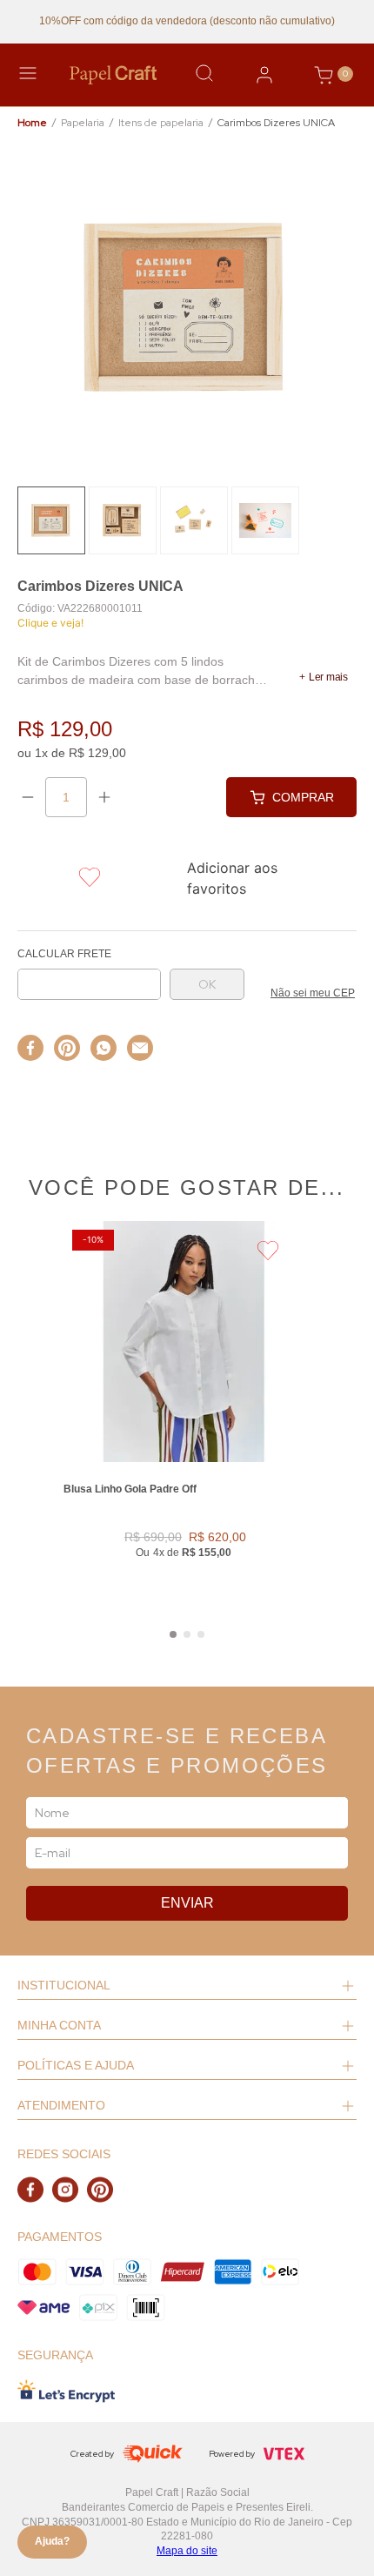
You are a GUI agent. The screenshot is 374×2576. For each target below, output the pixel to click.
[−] (28, 797)
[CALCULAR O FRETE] (207, 984)
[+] (104, 797)
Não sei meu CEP (313, 993)
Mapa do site (187, 2551)
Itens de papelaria (161, 123)
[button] (324, 677)
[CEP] (89, 975)
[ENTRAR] (264, 75)
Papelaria (83, 123)
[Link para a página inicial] (32, 123)
